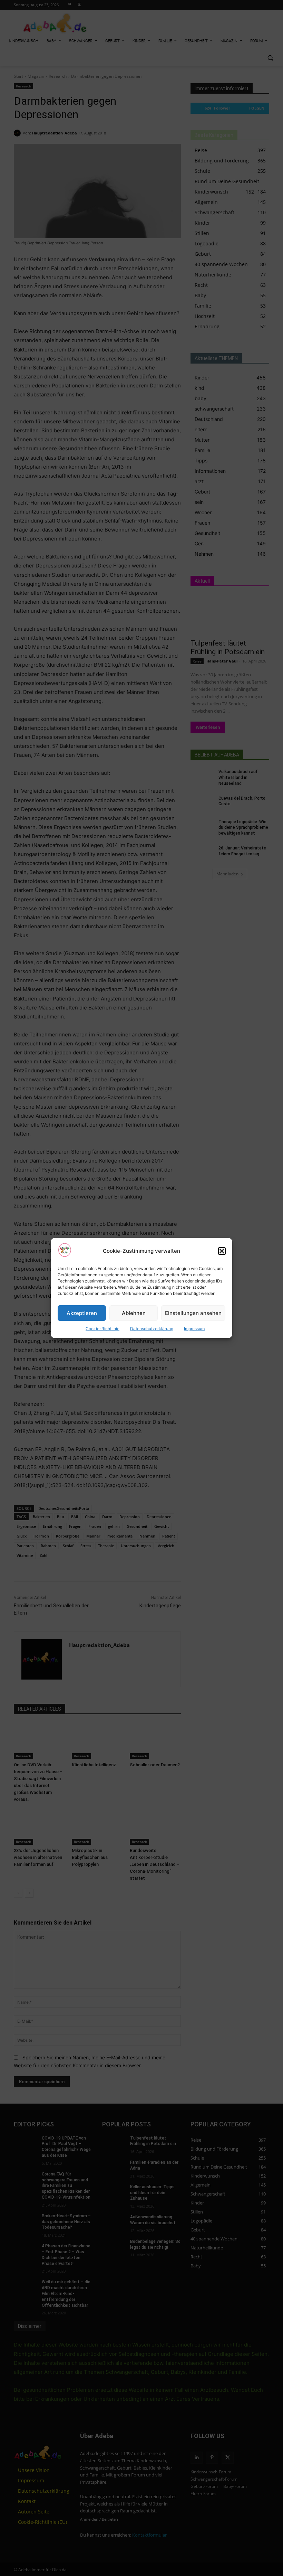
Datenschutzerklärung (152, 1329)
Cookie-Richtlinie (103, 1329)
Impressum (194, 1329)
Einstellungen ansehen (193, 1313)
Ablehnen (134, 1313)
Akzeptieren (82, 1313)
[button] (222, 1251)
